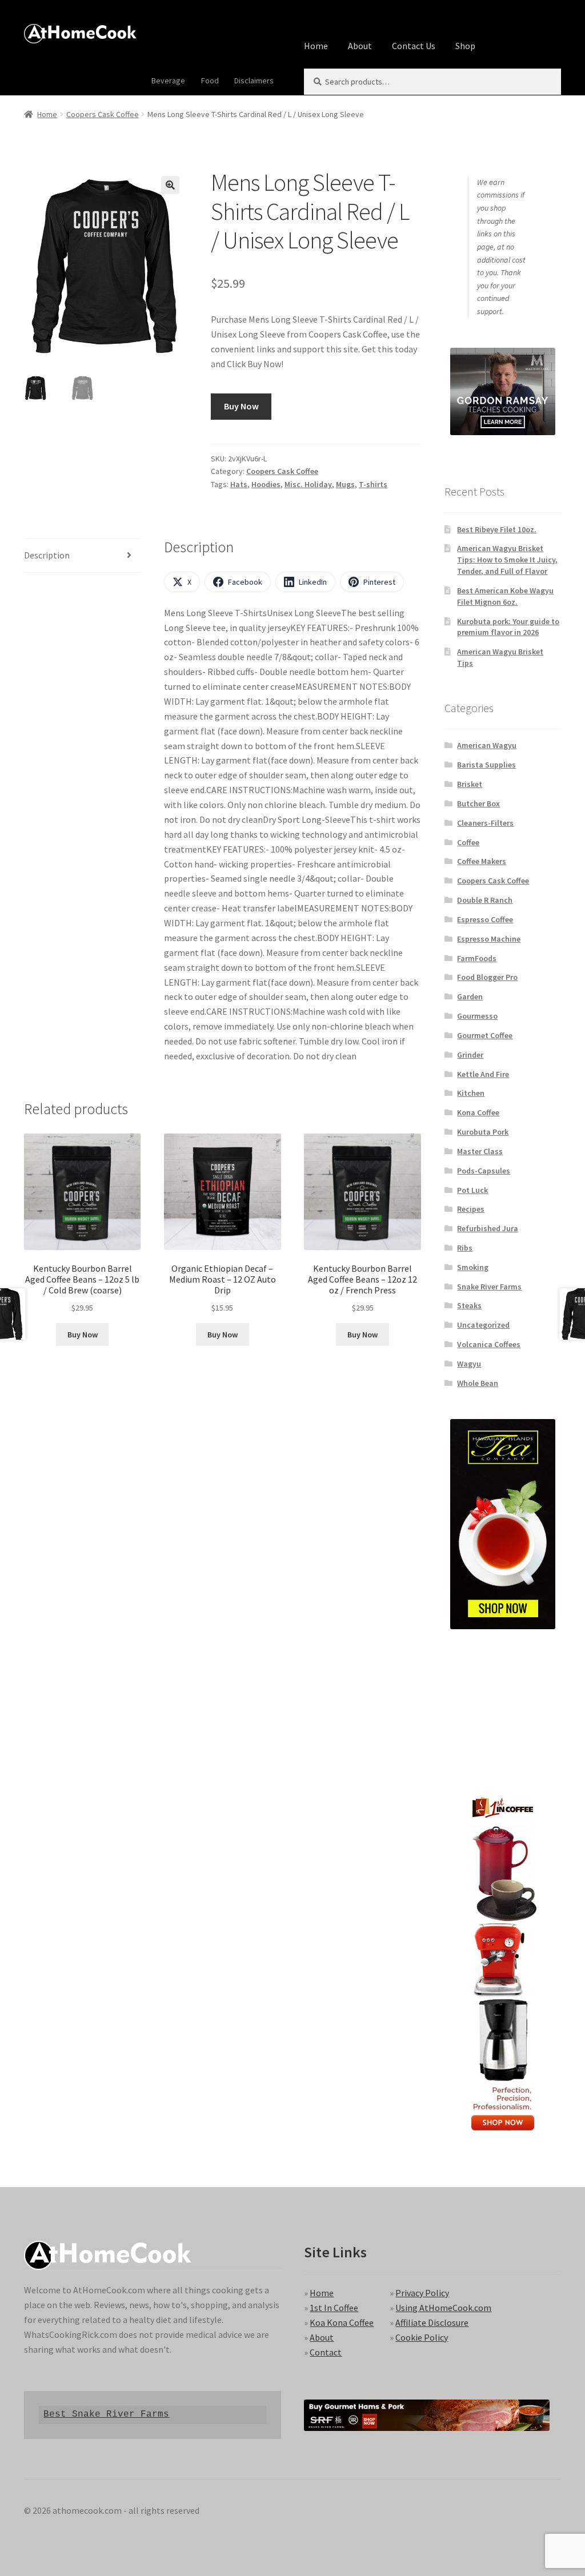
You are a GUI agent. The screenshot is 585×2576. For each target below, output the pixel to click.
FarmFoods (477, 958)
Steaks (469, 1305)
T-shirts (373, 484)
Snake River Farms (489, 1287)
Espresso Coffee (485, 919)
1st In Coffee (334, 2308)
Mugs (345, 484)
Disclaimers (254, 81)
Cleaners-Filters (485, 823)
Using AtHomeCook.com (443, 2308)
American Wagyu (487, 745)
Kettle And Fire (483, 1074)
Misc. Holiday (308, 484)
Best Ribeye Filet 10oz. (497, 529)
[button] (170, 185)
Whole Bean (478, 1383)
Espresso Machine (489, 939)
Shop (465, 46)
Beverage (168, 81)
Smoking (473, 1267)
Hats (239, 484)
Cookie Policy (422, 2337)
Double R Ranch (485, 900)
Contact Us (414, 46)
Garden (470, 996)
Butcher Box (478, 803)
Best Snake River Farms (106, 2414)
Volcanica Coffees (489, 1344)
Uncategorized (483, 1325)
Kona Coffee (478, 1112)
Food (210, 81)
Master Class (480, 1151)
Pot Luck (472, 1190)
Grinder (470, 1055)
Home (316, 46)
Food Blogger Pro (487, 977)
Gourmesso (477, 1016)
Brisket (470, 784)
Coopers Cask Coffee (103, 114)
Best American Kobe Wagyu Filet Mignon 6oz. (505, 596)
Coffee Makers (482, 861)
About (360, 46)
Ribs (465, 1248)
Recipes (471, 1209)
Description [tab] (47, 555)
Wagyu (469, 1364)
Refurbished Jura (488, 1228)
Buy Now (241, 406)
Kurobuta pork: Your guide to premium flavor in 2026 (508, 627)
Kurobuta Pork (483, 1132)
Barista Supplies (486, 765)
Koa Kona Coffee (342, 2322)
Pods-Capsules (484, 1171)
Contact (326, 2352)
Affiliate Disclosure (432, 2322)
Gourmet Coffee (485, 1035)
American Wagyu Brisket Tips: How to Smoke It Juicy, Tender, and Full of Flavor (507, 560)
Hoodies (266, 484)
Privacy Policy (422, 2293)
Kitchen (471, 1093)
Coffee (468, 842)
